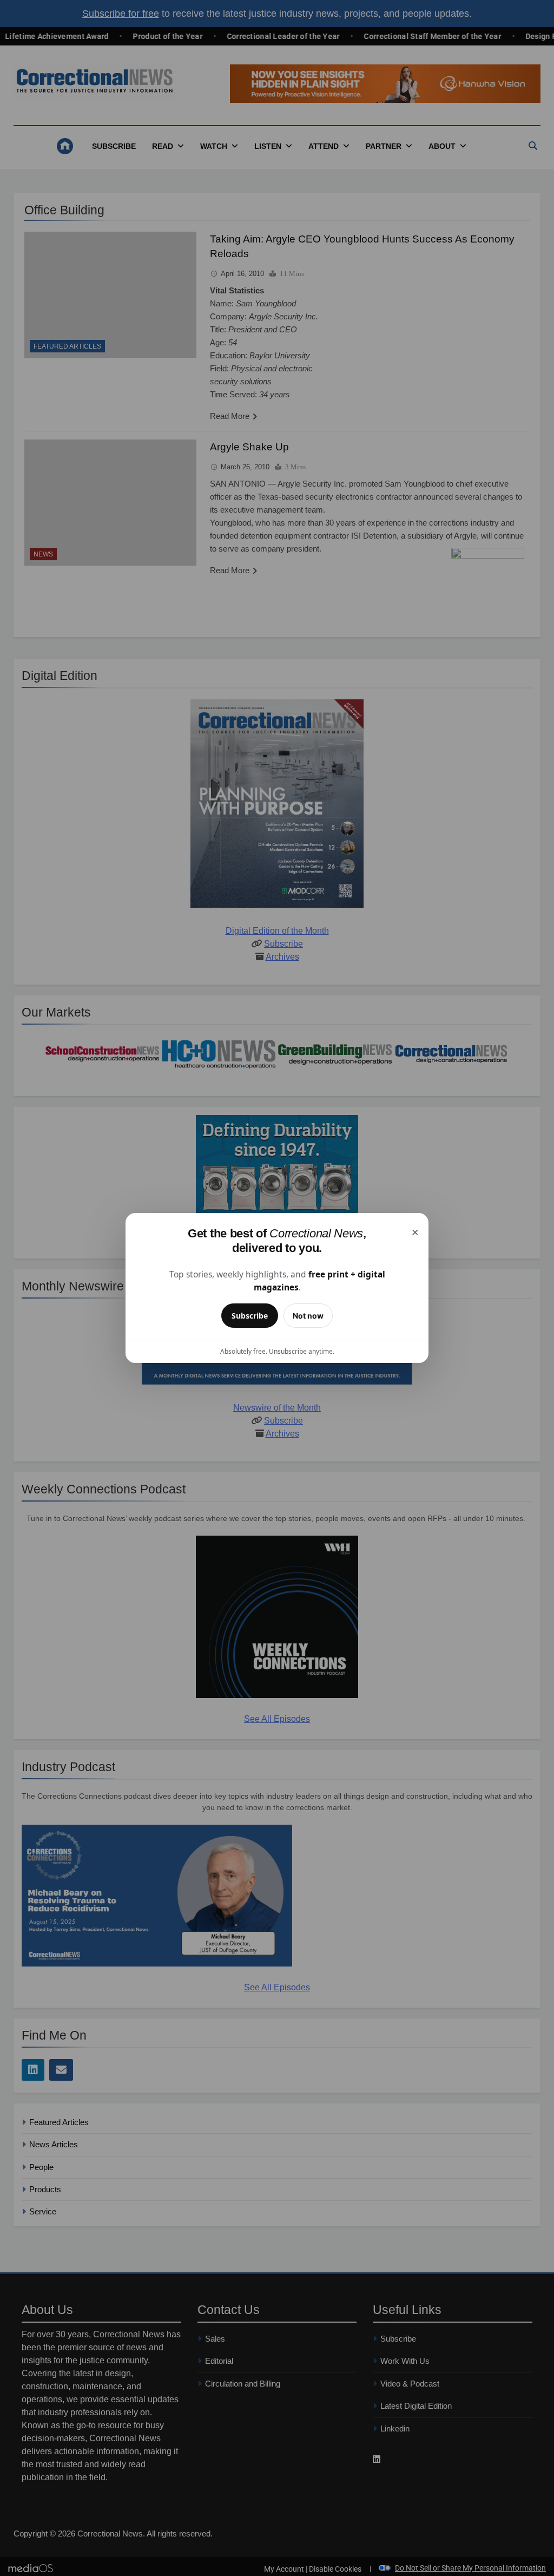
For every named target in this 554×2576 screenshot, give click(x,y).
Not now (308, 1316)
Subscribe (250, 1316)
